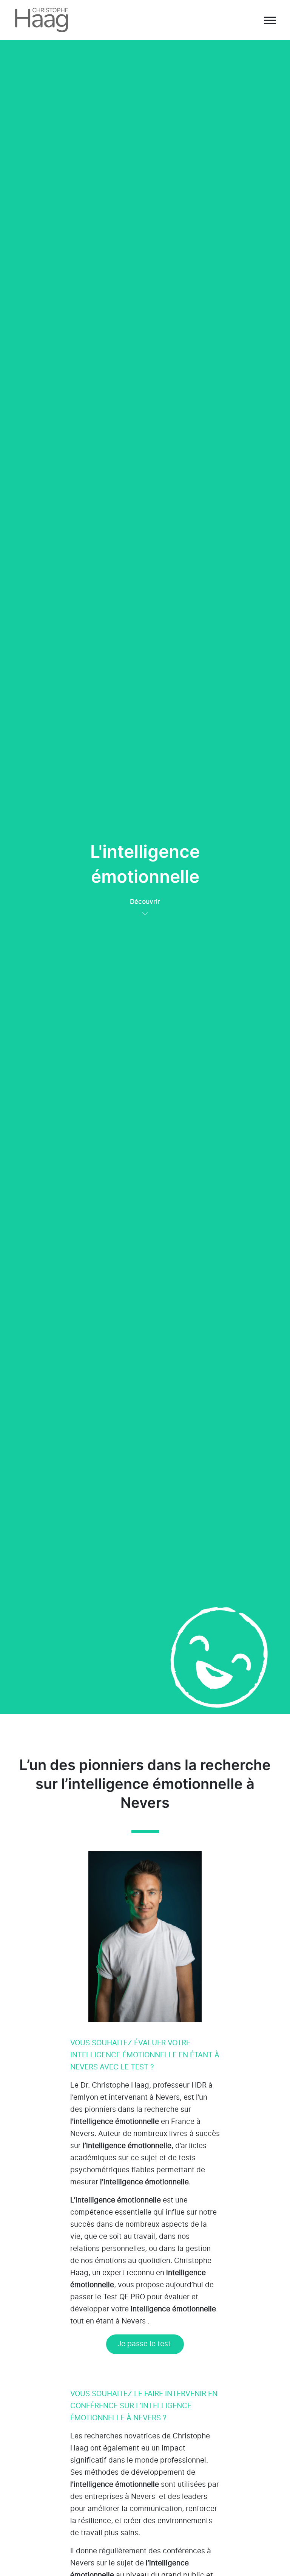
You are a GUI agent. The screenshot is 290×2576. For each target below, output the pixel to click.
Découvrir (145, 902)
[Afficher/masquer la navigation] (270, 20)
